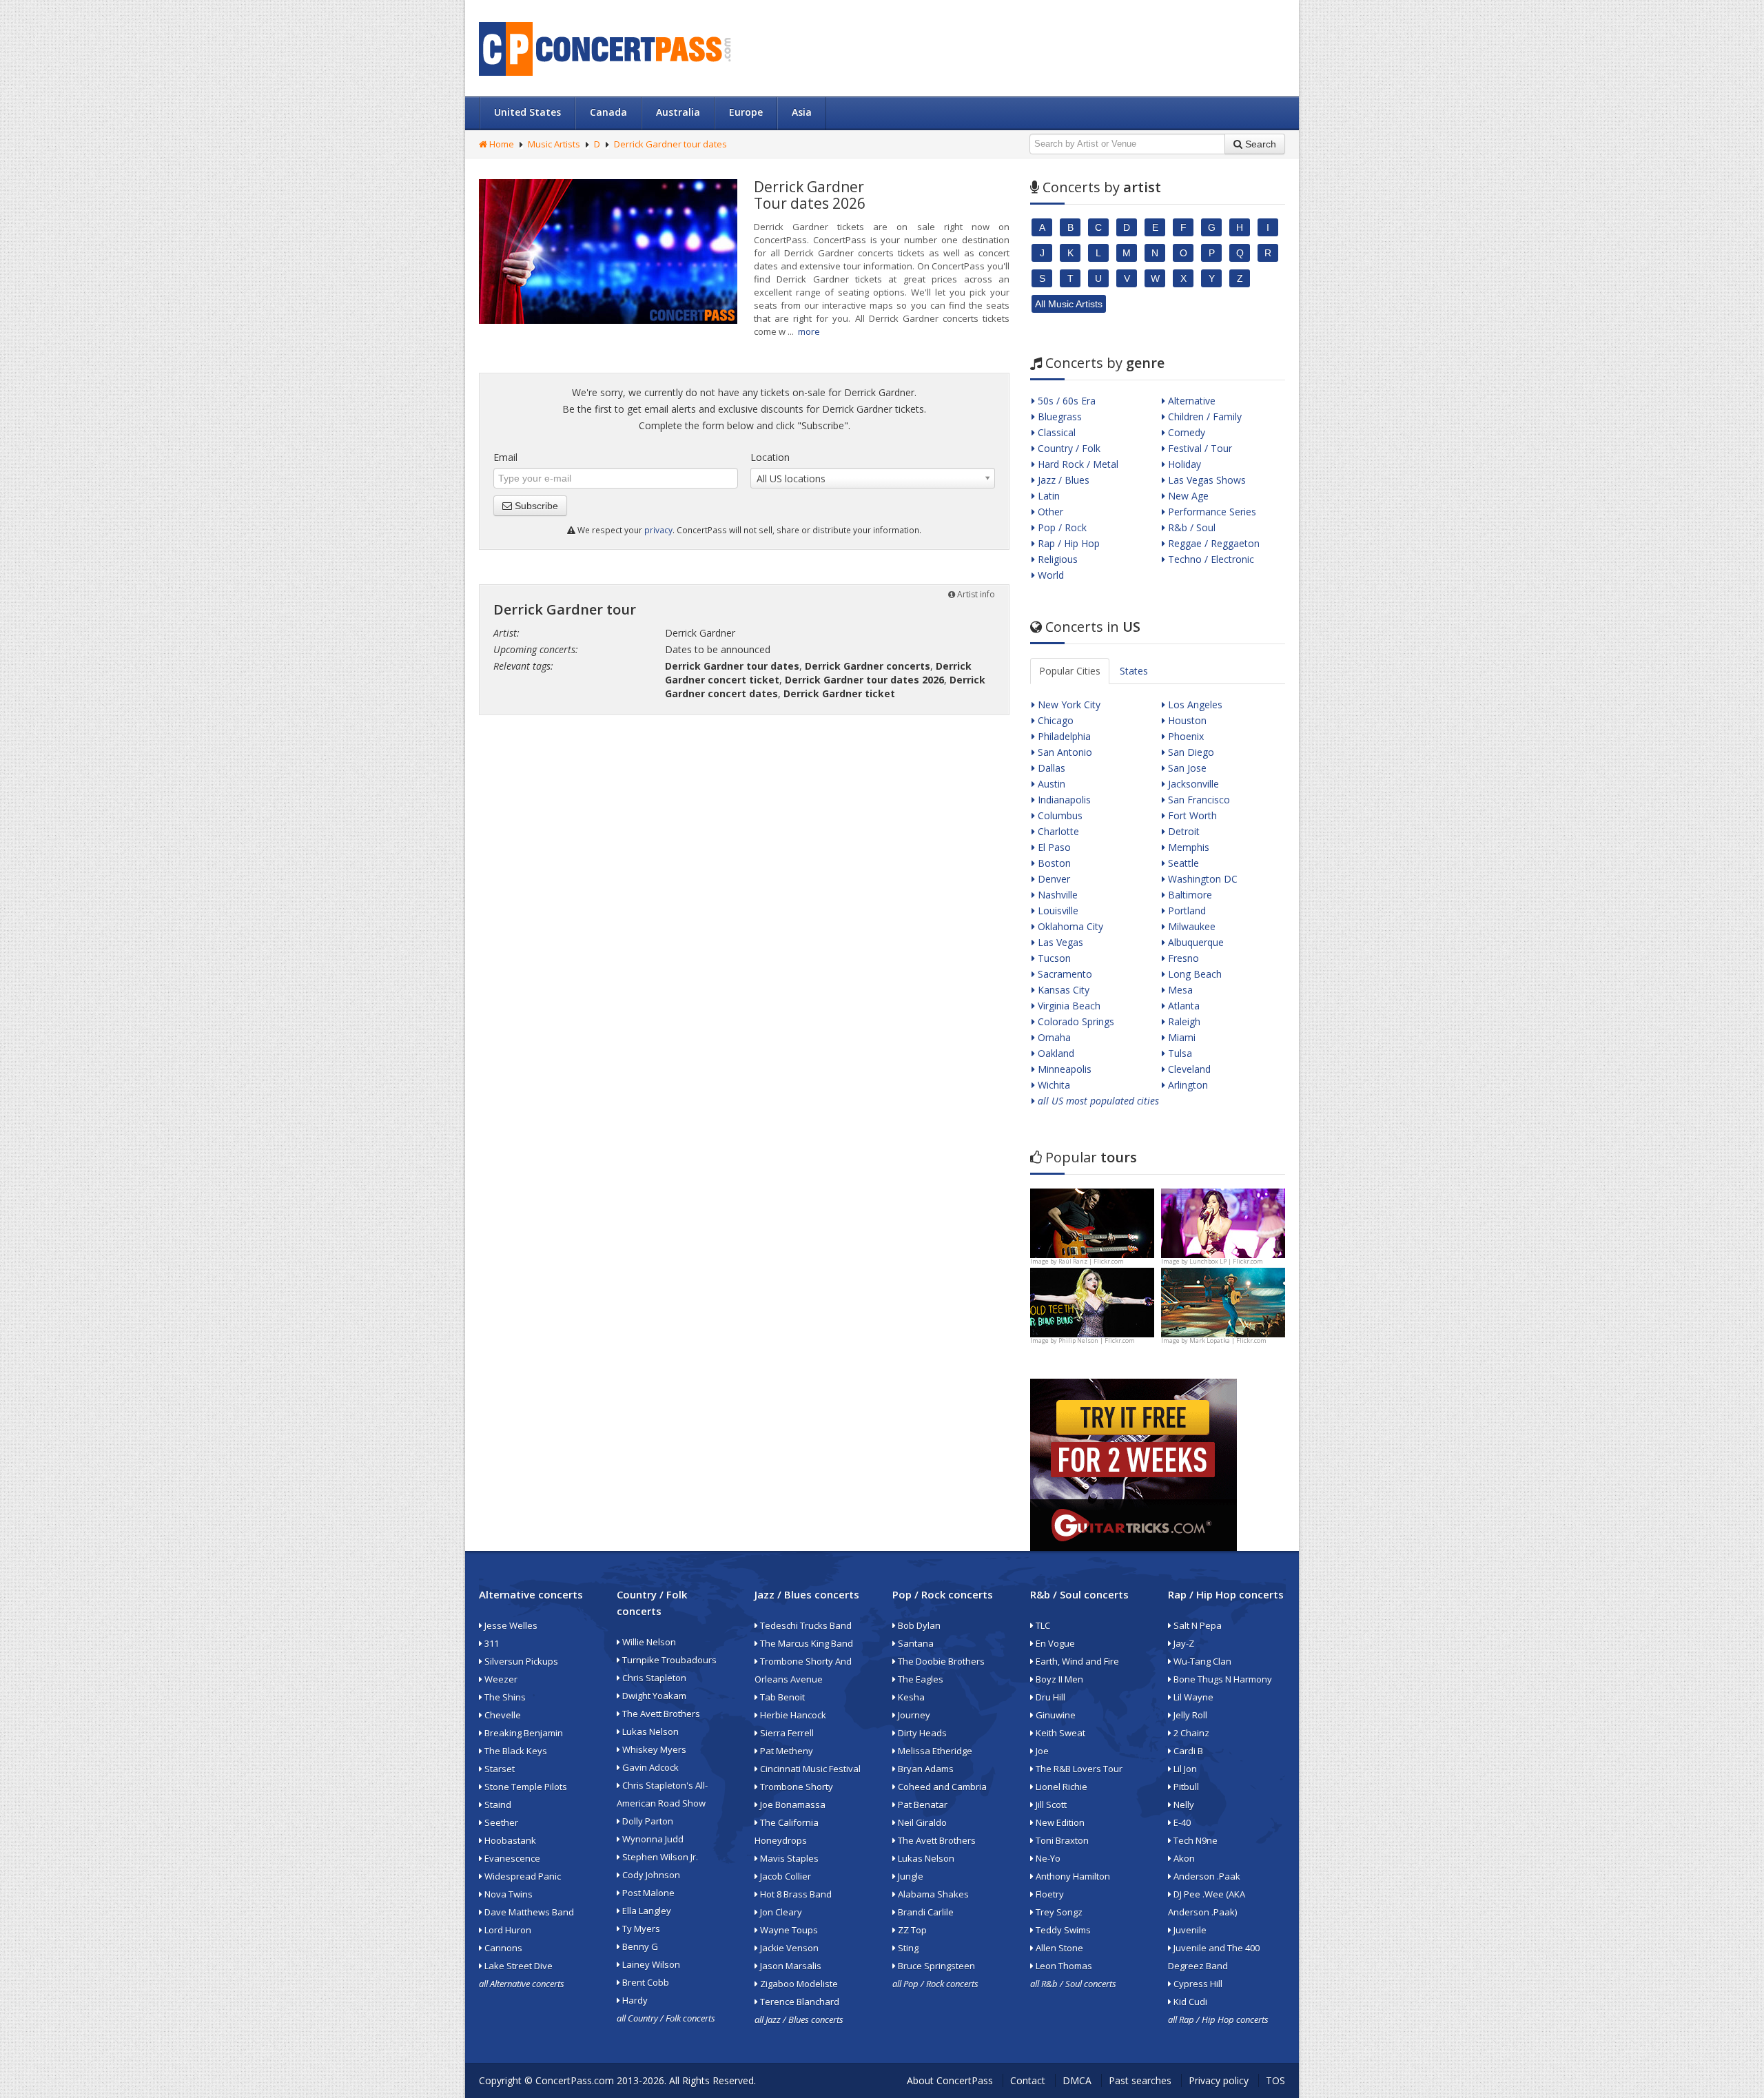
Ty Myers (640, 1929)
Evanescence (511, 1858)
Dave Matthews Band (528, 1912)
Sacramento (1064, 974)
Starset (499, 1769)
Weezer (500, 1679)
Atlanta (1182, 1006)
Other (1049, 512)
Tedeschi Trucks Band (805, 1625)
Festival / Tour (1199, 448)
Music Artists (554, 144)
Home (501, 144)
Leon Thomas (1063, 1966)
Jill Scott (1050, 1804)
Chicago (1054, 720)
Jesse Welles (510, 1625)
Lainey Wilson (650, 1964)
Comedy (1185, 432)
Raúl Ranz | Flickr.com (1091, 1261)
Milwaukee (1190, 926)
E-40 (1181, 1822)
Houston (1186, 720)
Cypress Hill (1197, 1984)
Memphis (1187, 847)
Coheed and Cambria (941, 1787)
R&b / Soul (1190, 527)
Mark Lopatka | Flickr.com (1228, 1340)
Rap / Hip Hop (1067, 543)
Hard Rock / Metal (1077, 464)
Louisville (1057, 911)
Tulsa (1179, 1053)
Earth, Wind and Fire (1076, 1661)
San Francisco (1198, 800)
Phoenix (1184, 736)
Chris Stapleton (653, 1678)
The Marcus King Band (806, 1643)
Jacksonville (1192, 784)
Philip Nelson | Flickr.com (1097, 1340)
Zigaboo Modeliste (798, 1984)
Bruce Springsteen (935, 1966)
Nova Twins (507, 1894)
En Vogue (1054, 1643)
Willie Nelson (648, 1642)
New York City (1068, 705)
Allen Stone (1058, 1948)
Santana (915, 1643)
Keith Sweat (1059, 1733)
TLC (1042, 1625)
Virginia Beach (1068, 1006)
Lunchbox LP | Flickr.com (1226, 1261)
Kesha (910, 1697)
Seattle (1182, 863)
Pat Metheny (786, 1751)
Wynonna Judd (652, 1839)
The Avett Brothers (660, 1714)
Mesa (1179, 990)
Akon (1183, 1858)
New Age (1187, 496)
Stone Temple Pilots (525, 1787)
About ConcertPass (950, 2080)
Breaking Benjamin (523, 1733)
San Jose (1186, 768)
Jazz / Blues (1062, 480)
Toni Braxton (1061, 1840)
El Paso (1053, 847)
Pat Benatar (922, 1804)
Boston (1053, 863)
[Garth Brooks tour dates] (1223, 1301)
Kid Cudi (1189, 2002)
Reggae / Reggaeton (1212, 543)
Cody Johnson (650, 1875)
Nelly (1183, 1804)
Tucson (1053, 958)
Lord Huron (507, 1930)
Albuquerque (1194, 942)
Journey (913, 1715)
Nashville (1056, 895)
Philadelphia (1063, 736)
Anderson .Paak (1206, 1876)
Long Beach (1193, 974)
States (1134, 671)
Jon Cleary (780, 1912)
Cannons (502, 1948)
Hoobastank (509, 1840)
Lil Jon (1184, 1769)
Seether (500, 1822)
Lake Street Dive (517, 1966)
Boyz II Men (1058, 1679)
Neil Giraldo (921, 1822)
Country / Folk (1068, 448)
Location (770, 457)
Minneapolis (1063, 1069)
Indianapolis (1063, 800)
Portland (1186, 911)
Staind (497, 1804)
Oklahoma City (1069, 926)
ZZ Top (911, 1930)
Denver (1053, 879)
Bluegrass (1058, 416)
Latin (1047, 496)
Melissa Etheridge (934, 1751)
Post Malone (647, 1893)
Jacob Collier (784, 1876)
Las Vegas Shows (1206, 480)
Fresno (1182, 958)
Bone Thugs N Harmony (1222, 1679)
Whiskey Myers (653, 1749)
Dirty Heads (921, 1733)
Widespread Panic (522, 1876)
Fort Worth (1191, 815)
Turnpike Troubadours (668, 1660)
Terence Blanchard (799, 2002)
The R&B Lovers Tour (1078, 1769)
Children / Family (1203, 416)
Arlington (1187, 1085)
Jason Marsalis (790, 1966)
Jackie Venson (788, 1948)
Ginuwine (1055, 1715)
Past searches (1140, 2080)
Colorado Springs (1075, 1021)
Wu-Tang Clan (1201, 1661)
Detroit (1182, 831)
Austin (1050, 784)
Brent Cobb (645, 1982)
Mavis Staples (788, 1858)
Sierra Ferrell (786, 1733)
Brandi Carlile (925, 1912)
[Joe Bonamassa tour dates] (1092, 1222)
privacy (658, 530)
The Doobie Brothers (940, 1661)
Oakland (1055, 1053)
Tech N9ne (1194, 1840)
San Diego (1190, 752)
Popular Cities (1070, 671)
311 (491, 1643)
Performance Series (1211, 512)
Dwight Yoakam (653, 1696)
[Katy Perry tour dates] (1223, 1222)
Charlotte (1057, 831)
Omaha (1053, 1037)
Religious (1056, 559)
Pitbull (1185, 1787)
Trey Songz (1058, 1912)
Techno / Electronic (1210, 559)
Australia (678, 112)
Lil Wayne (1192, 1697)
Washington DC (1201, 879)
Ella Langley (646, 1911)
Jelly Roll (1189, 1715)
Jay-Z (1183, 1643)
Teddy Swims (1062, 1930)
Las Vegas (1059, 942)
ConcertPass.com (575, 2080)
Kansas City (1062, 990)
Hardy (634, 2000)
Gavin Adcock (649, 1767)
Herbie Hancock (792, 1715)
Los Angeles (1194, 705)
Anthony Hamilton (1072, 1876)
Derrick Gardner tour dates (670, 144)
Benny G (639, 1946)
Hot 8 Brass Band (795, 1894)
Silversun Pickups (520, 1661)
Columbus (1059, 815)
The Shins (504, 1697)
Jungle (910, 1876)
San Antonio (1064, 752)
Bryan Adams (925, 1769)
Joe (1041, 1751)
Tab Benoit (781, 1697)
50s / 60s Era (1065, 401)
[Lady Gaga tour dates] (1092, 1301)
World (1049, 575)
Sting (907, 1948)
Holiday (1183, 464)
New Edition (1059, 1822)
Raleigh (1183, 1021)
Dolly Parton (647, 1821)
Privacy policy (1219, 2080)
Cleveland (1188, 1069)
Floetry (1049, 1894)
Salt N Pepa (1197, 1625)
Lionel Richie (1060, 1787)
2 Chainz (1190, 1733)
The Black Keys (515, 1751)
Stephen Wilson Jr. (659, 1857)
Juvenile (1189, 1930)
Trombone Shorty (796, 1787)
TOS (1275, 2080)
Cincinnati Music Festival (809, 1769)
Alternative (1190, 401)
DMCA (1077, 2080)
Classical (1055, 432)
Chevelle (502, 1715)
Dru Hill (1049, 1697)
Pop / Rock (1061, 527)
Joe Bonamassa (792, 1804)
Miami (1180, 1037)
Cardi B (1187, 1751)
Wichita (1053, 1085)
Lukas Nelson (649, 1731)
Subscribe (535, 506)
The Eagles (920, 1679)
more (809, 331)
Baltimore (1189, 895)
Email (505, 457)
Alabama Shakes (932, 1894)
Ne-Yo (1047, 1858)
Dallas (1050, 768)
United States (527, 112)
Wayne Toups (788, 1930)
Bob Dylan (918, 1625)
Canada (608, 112)
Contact (1028, 2080)
